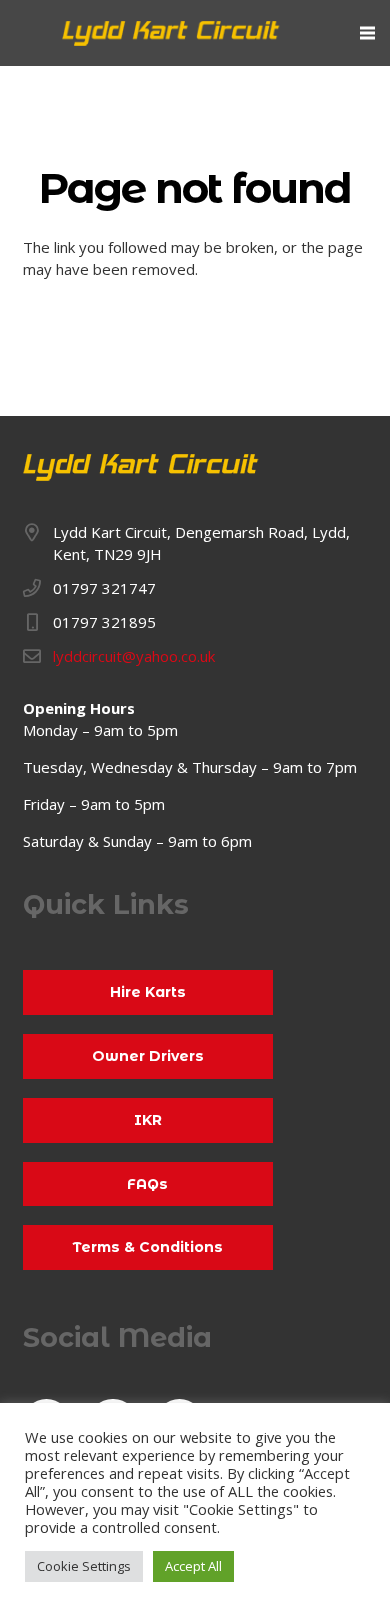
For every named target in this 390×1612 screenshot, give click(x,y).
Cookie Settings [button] (84, 1566)
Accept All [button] (193, 1566)
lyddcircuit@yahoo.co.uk (134, 656)
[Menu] (367, 33)
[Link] (171, 33)
